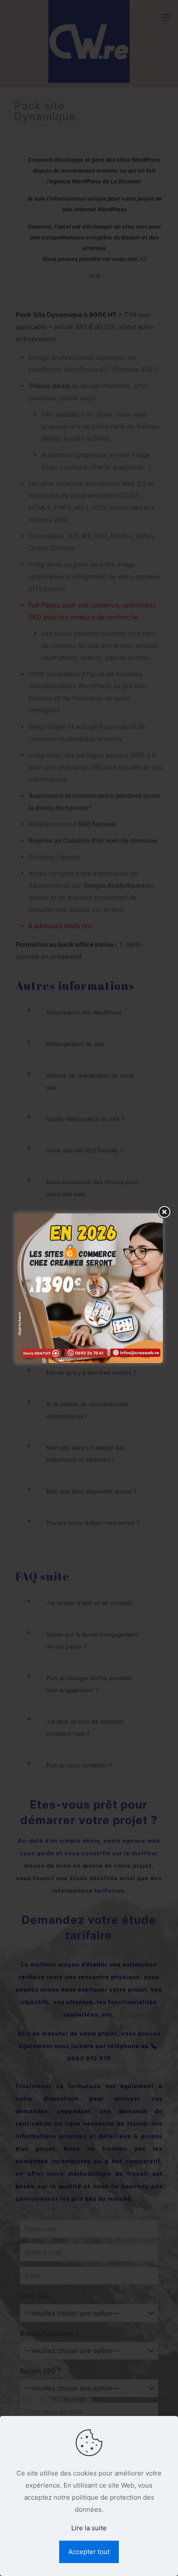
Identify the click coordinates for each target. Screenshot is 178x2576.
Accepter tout (89, 2552)
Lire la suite (89, 2528)
